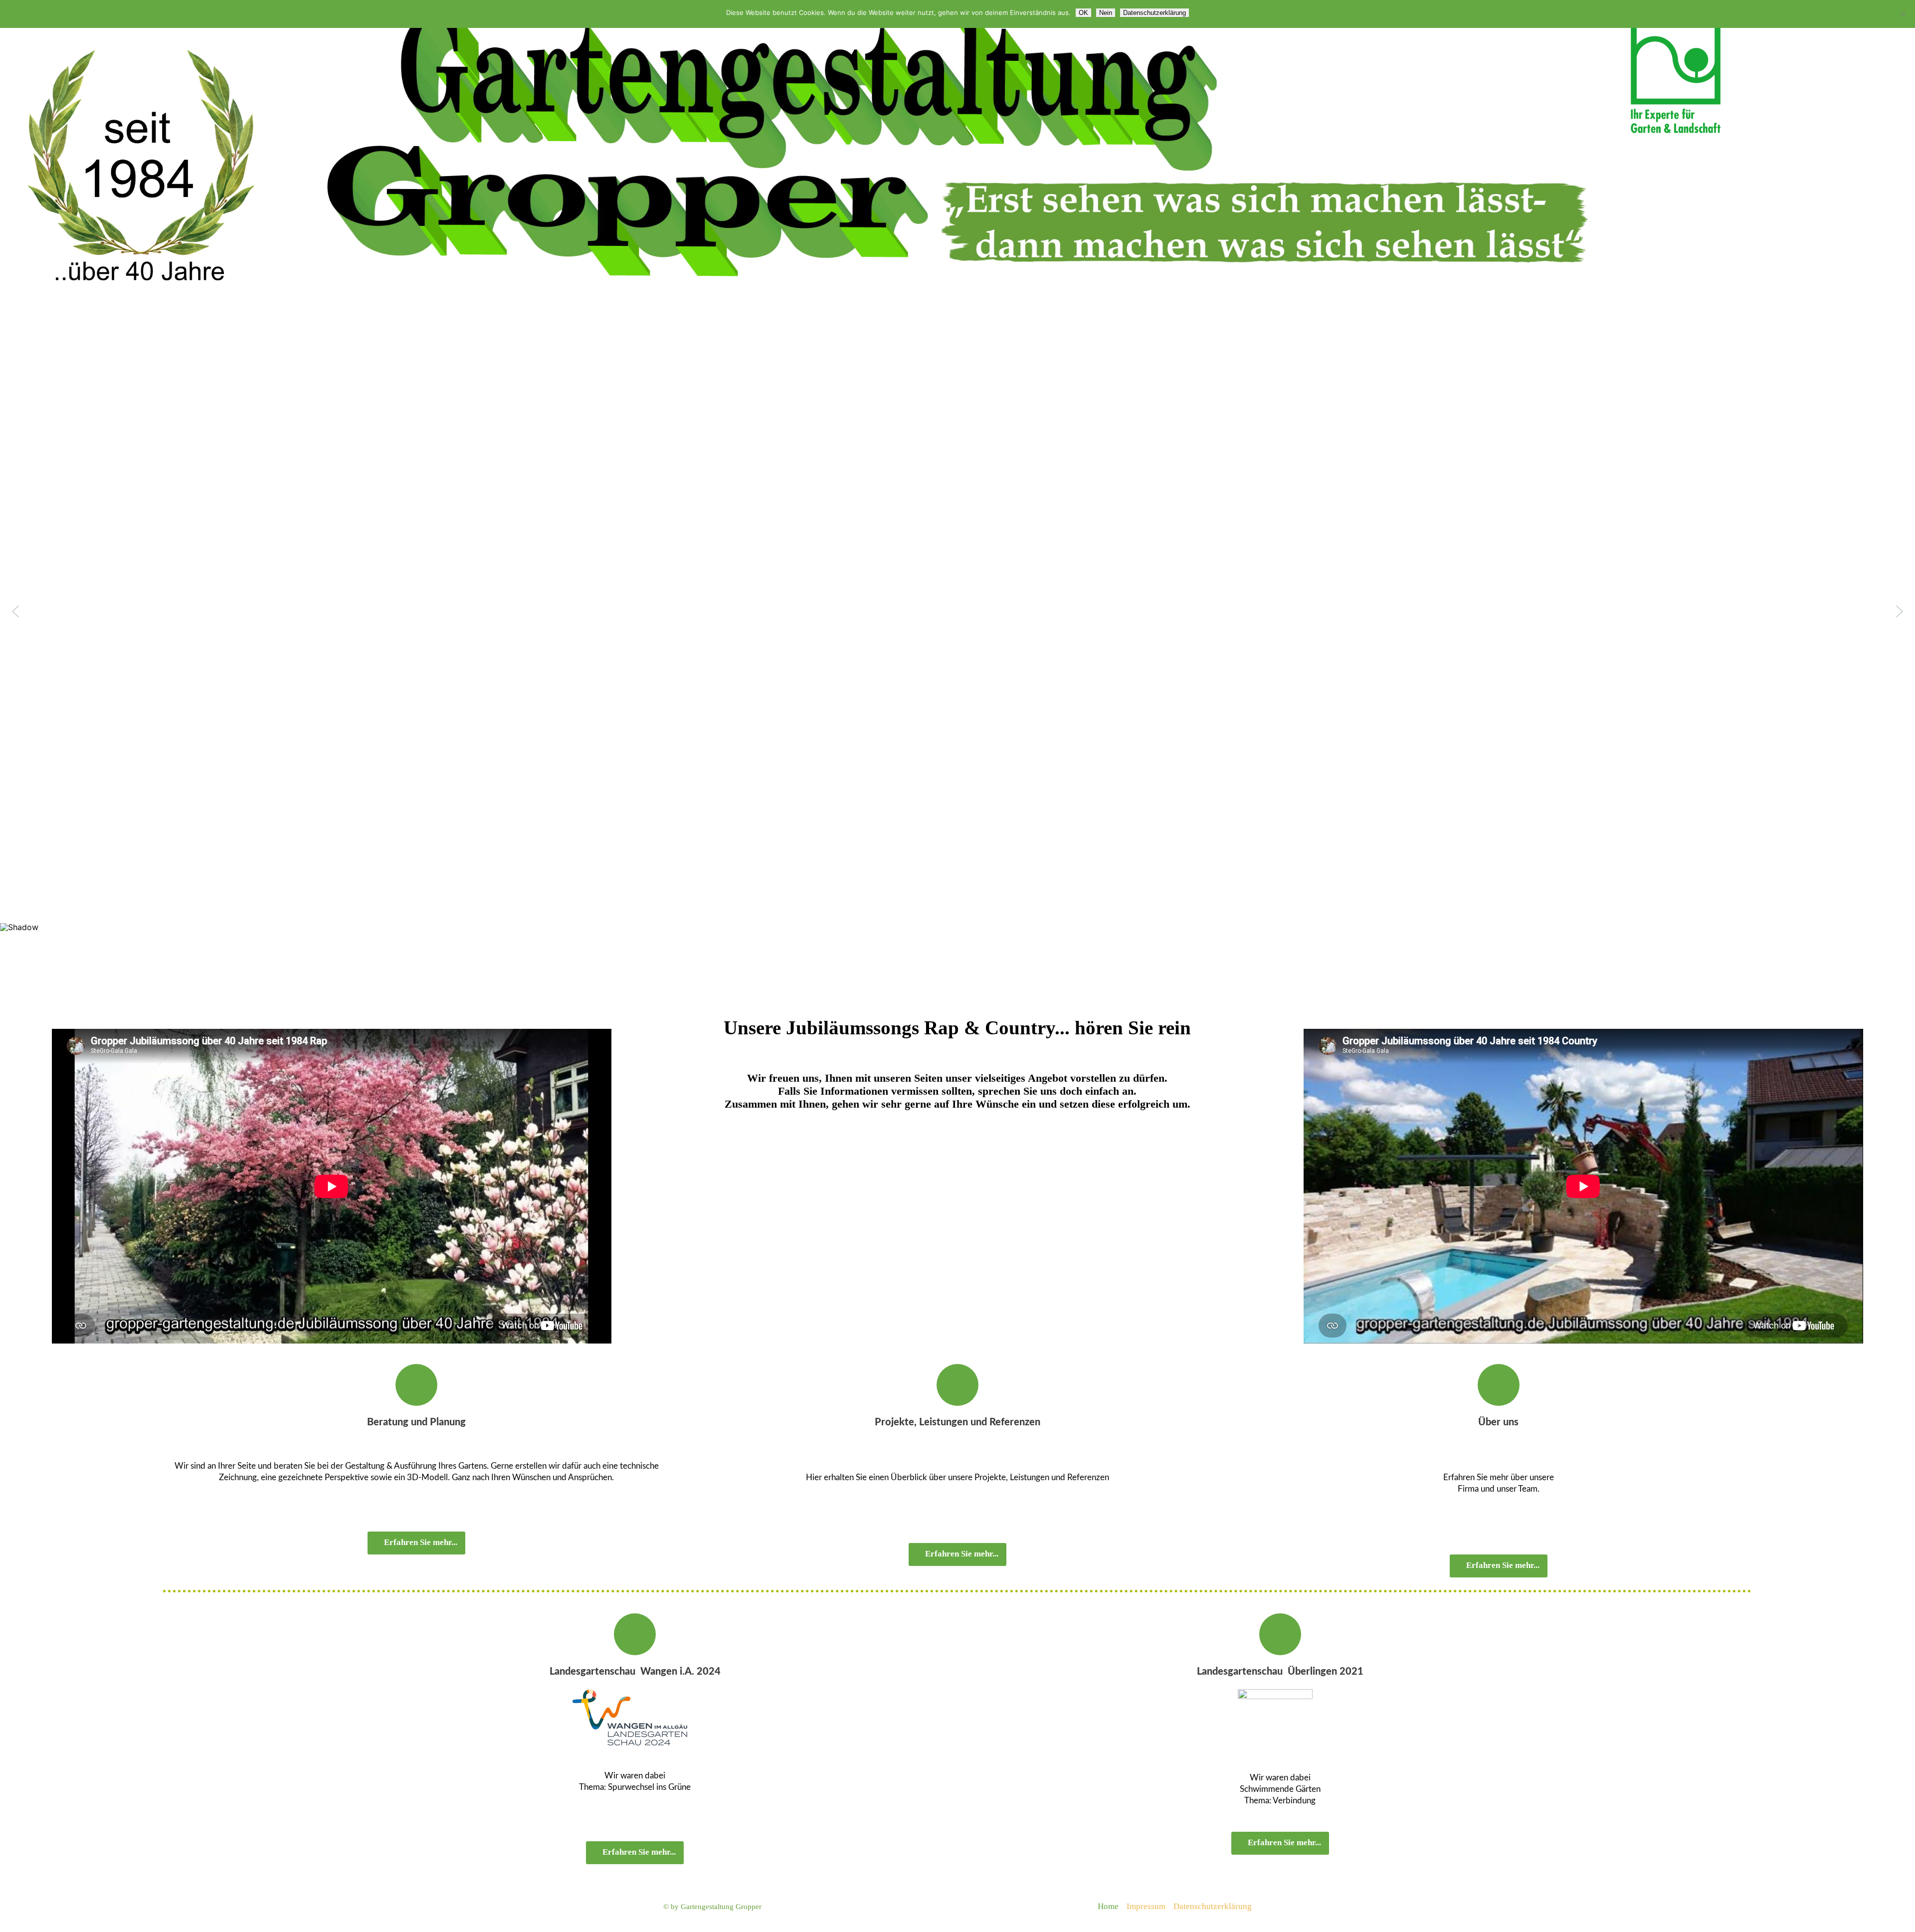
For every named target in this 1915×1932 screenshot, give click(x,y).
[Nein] (1903, 14)
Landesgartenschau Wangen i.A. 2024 (635, 1672)
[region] (957, 654)
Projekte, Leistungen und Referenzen (957, 1422)
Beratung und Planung (416, 1422)
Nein (1106, 13)
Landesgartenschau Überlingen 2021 (1280, 1672)
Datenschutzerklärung (1213, 1906)
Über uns (1498, 1422)
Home (1108, 1906)
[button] (15, 611)
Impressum (1146, 1906)
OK (1083, 13)
